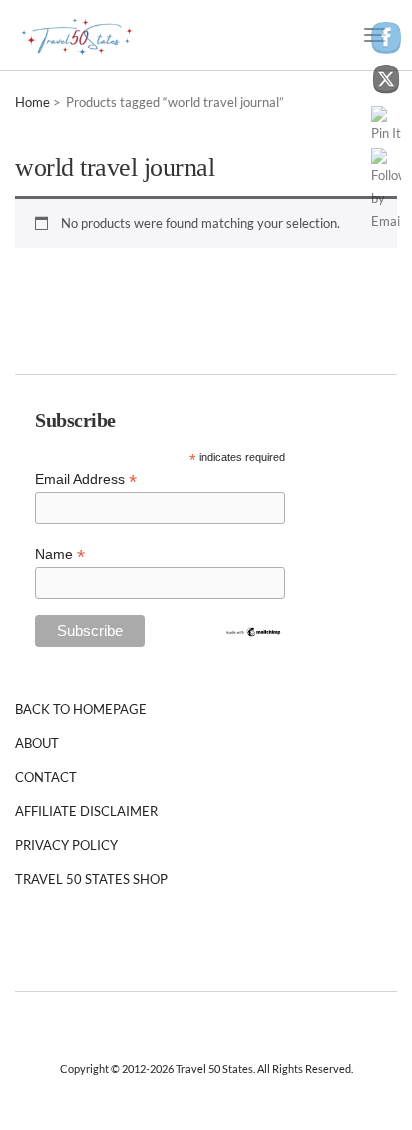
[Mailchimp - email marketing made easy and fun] (253, 631)
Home (32, 102)
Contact (46, 777)
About (37, 743)
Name (60, 554)
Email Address (86, 479)
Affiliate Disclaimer (86, 811)
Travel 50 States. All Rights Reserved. (264, 1068)
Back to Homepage (81, 709)
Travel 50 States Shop (91, 879)
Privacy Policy (66, 845)
